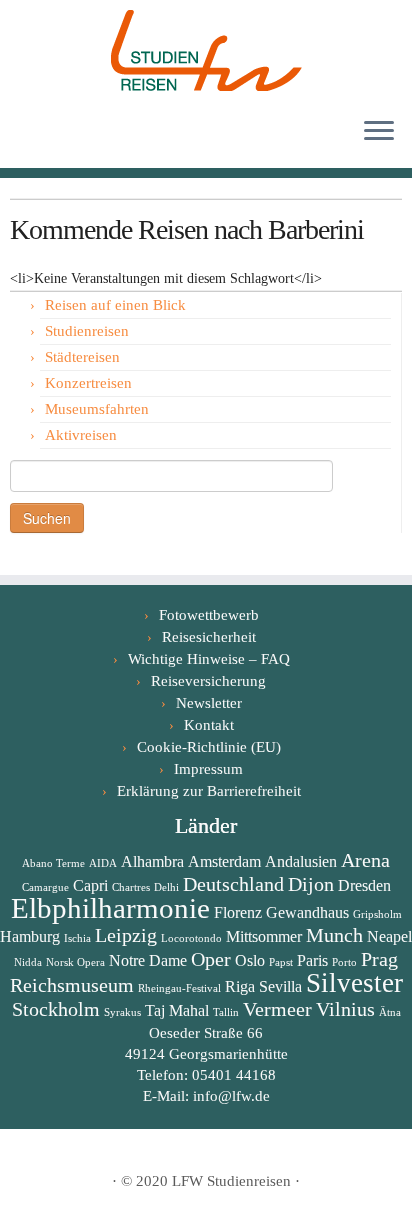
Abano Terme (53, 863)
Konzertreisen (88, 383)
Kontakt (209, 725)
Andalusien (301, 861)
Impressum (208, 769)
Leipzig (126, 935)
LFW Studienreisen (231, 1181)
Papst (281, 962)
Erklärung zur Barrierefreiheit (209, 791)
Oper (211, 959)
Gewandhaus (307, 912)
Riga (240, 986)
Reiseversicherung (208, 681)
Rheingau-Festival (179, 988)
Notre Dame (148, 960)
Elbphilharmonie (110, 908)
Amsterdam (224, 861)
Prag (379, 959)
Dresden (364, 885)
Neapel (389, 936)
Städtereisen (82, 357)
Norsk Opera (75, 962)
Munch (334, 935)
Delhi (166, 887)
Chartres (131, 887)
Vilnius (345, 1009)
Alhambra (152, 861)
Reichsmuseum (72, 985)
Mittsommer (264, 936)
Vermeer (277, 1009)
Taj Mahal (177, 1010)
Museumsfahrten (97, 409)
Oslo (250, 960)
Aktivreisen (81, 435)
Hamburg (30, 936)
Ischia (77, 938)
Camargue (45, 887)
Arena (365, 860)
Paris (312, 960)
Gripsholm (377, 914)
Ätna (390, 1012)
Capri (90, 885)
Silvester (354, 983)
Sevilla (280, 986)
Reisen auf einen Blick (115, 305)
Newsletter (209, 703)
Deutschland (233, 884)
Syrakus (122, 1012)
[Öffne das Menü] (379, 132)
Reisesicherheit (209, 637)
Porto (344, 962)
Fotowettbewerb (209, 615)
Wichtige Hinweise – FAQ (209, 659)
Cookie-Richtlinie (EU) (209, 747)
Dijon (311, 884)
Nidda (28, 962)
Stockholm (56, 1009)
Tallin (226, 1012)
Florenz (238, 912)
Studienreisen (87, 331)
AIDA (103, 863)
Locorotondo (191, 938)
